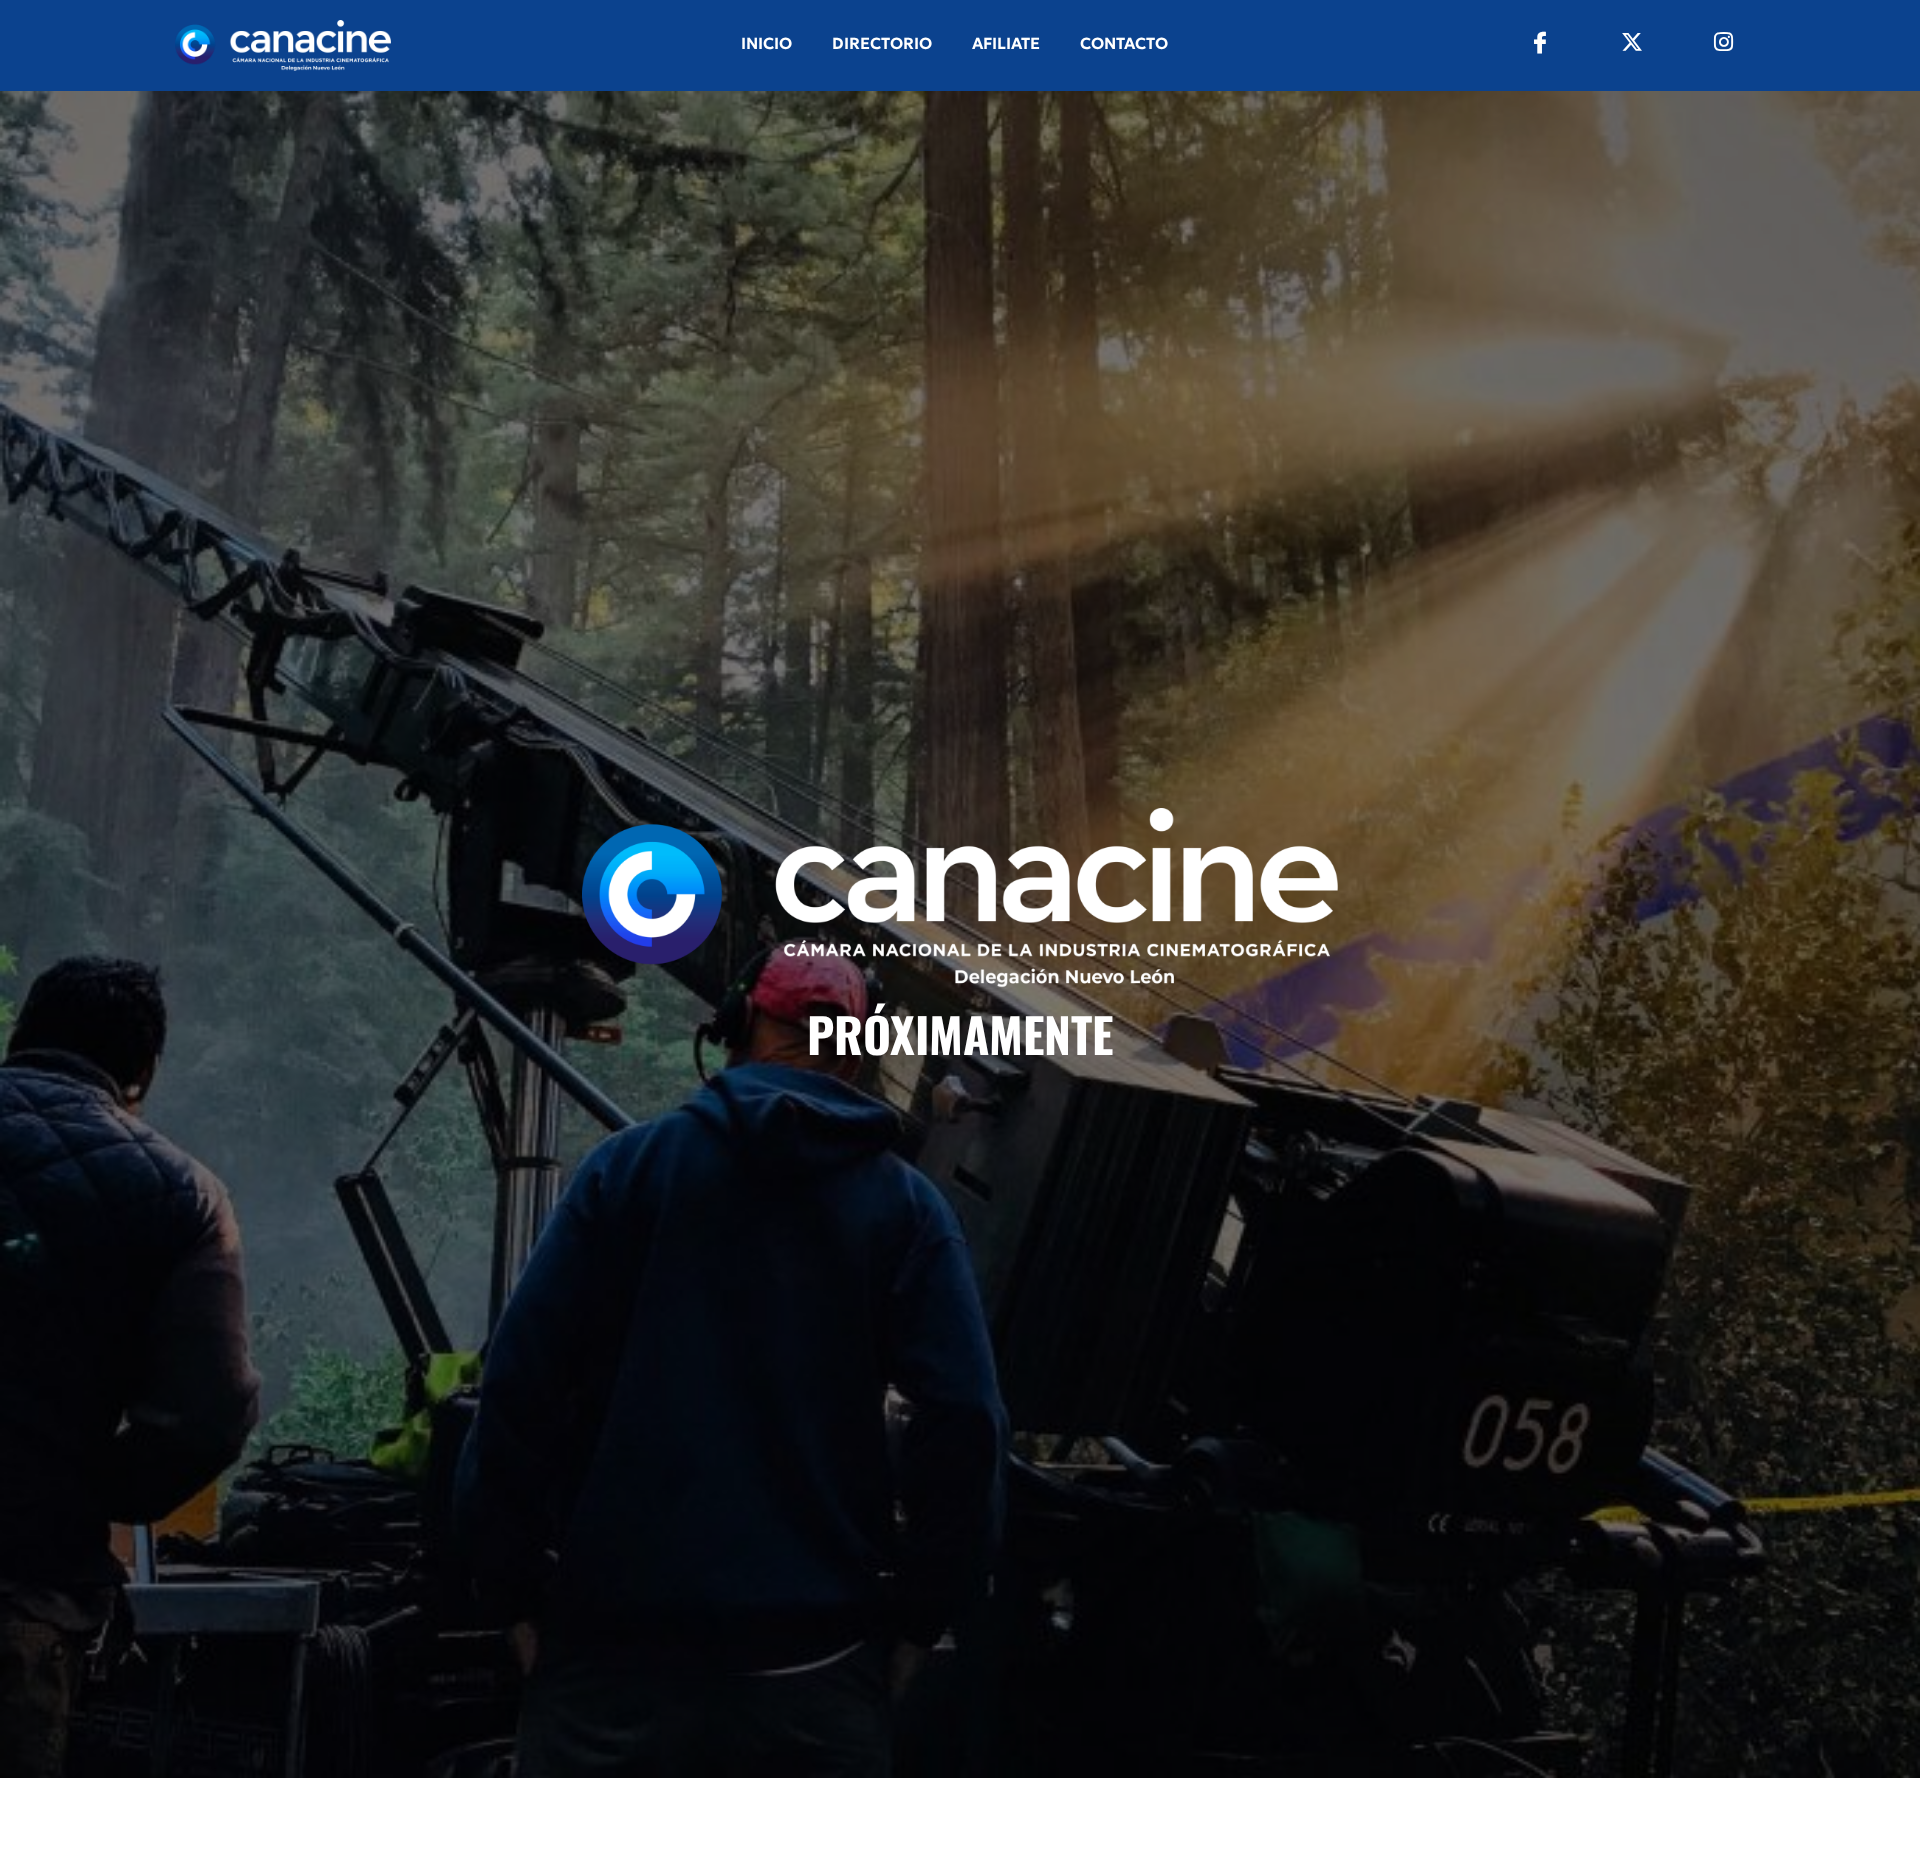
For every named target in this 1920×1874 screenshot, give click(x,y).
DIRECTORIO (882, 43)
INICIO (766, 43)
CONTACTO (1124, 43)
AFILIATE (1006, 43)
